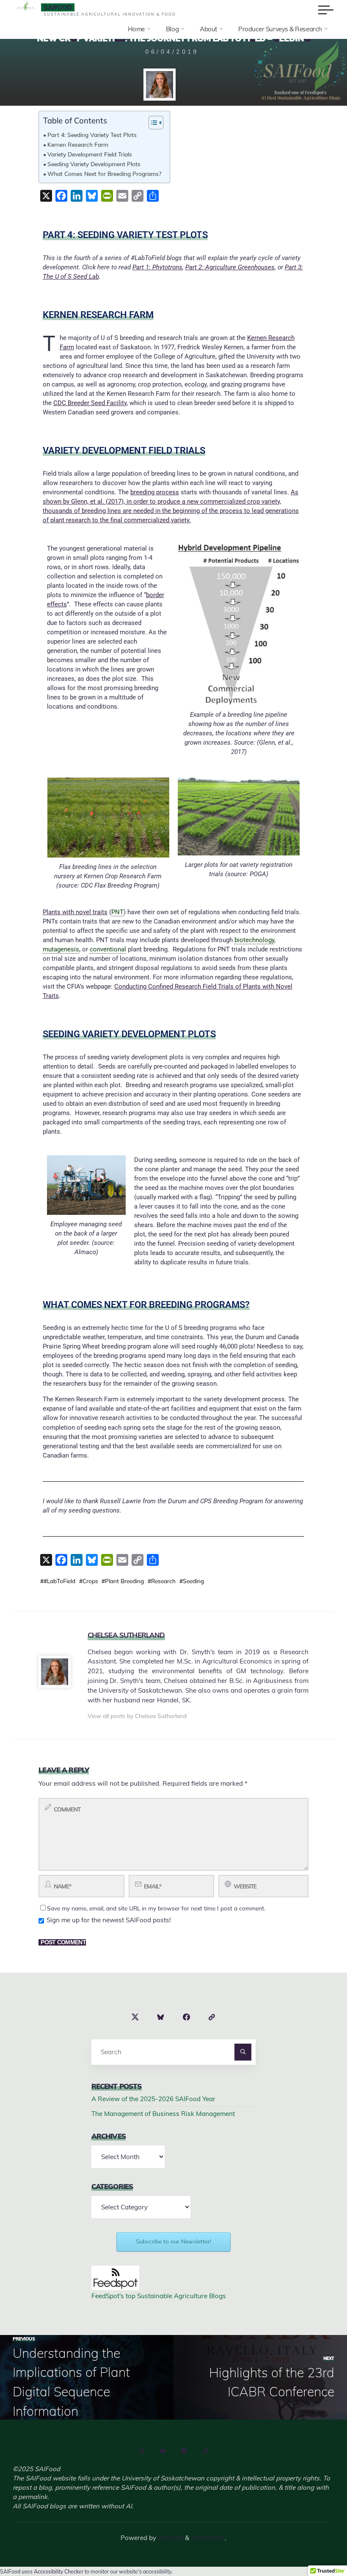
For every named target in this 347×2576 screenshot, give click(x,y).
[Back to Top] (314, 2543)
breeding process (155, 492)
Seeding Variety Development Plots (94, 164)
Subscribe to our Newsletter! (173, 2242)
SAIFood (58, 7)
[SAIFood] (25, 7)
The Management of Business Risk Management (163, 2114)
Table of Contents (75, 121)
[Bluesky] (161, 2017)
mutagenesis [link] (61, 949)
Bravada (170, 2538)
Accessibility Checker (59, 2572)
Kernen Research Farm (78, 144)
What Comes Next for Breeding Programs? (104, 174)
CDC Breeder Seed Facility (90, 403)
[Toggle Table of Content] (152, 123)
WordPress (208, 2538)
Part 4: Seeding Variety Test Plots (92, 135)
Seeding (193, 1581)
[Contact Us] (212, 2017)
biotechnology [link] (254, 940)
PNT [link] (117, 912)
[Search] (243, 2052)
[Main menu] (326, 10)
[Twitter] (135, 2017)
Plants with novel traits (75, 912)
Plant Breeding (125, 1581)
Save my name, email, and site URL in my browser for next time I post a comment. (156, 1908)
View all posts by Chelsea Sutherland (137, 1716)
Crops (90, 1581)
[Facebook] (186, 2017)
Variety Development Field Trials (90, 154)
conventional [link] (108, 949)
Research (164, 1581)
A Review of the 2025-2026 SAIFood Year (153, 2099)
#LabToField (59, 1581)
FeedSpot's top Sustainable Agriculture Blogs (159, 2296)
